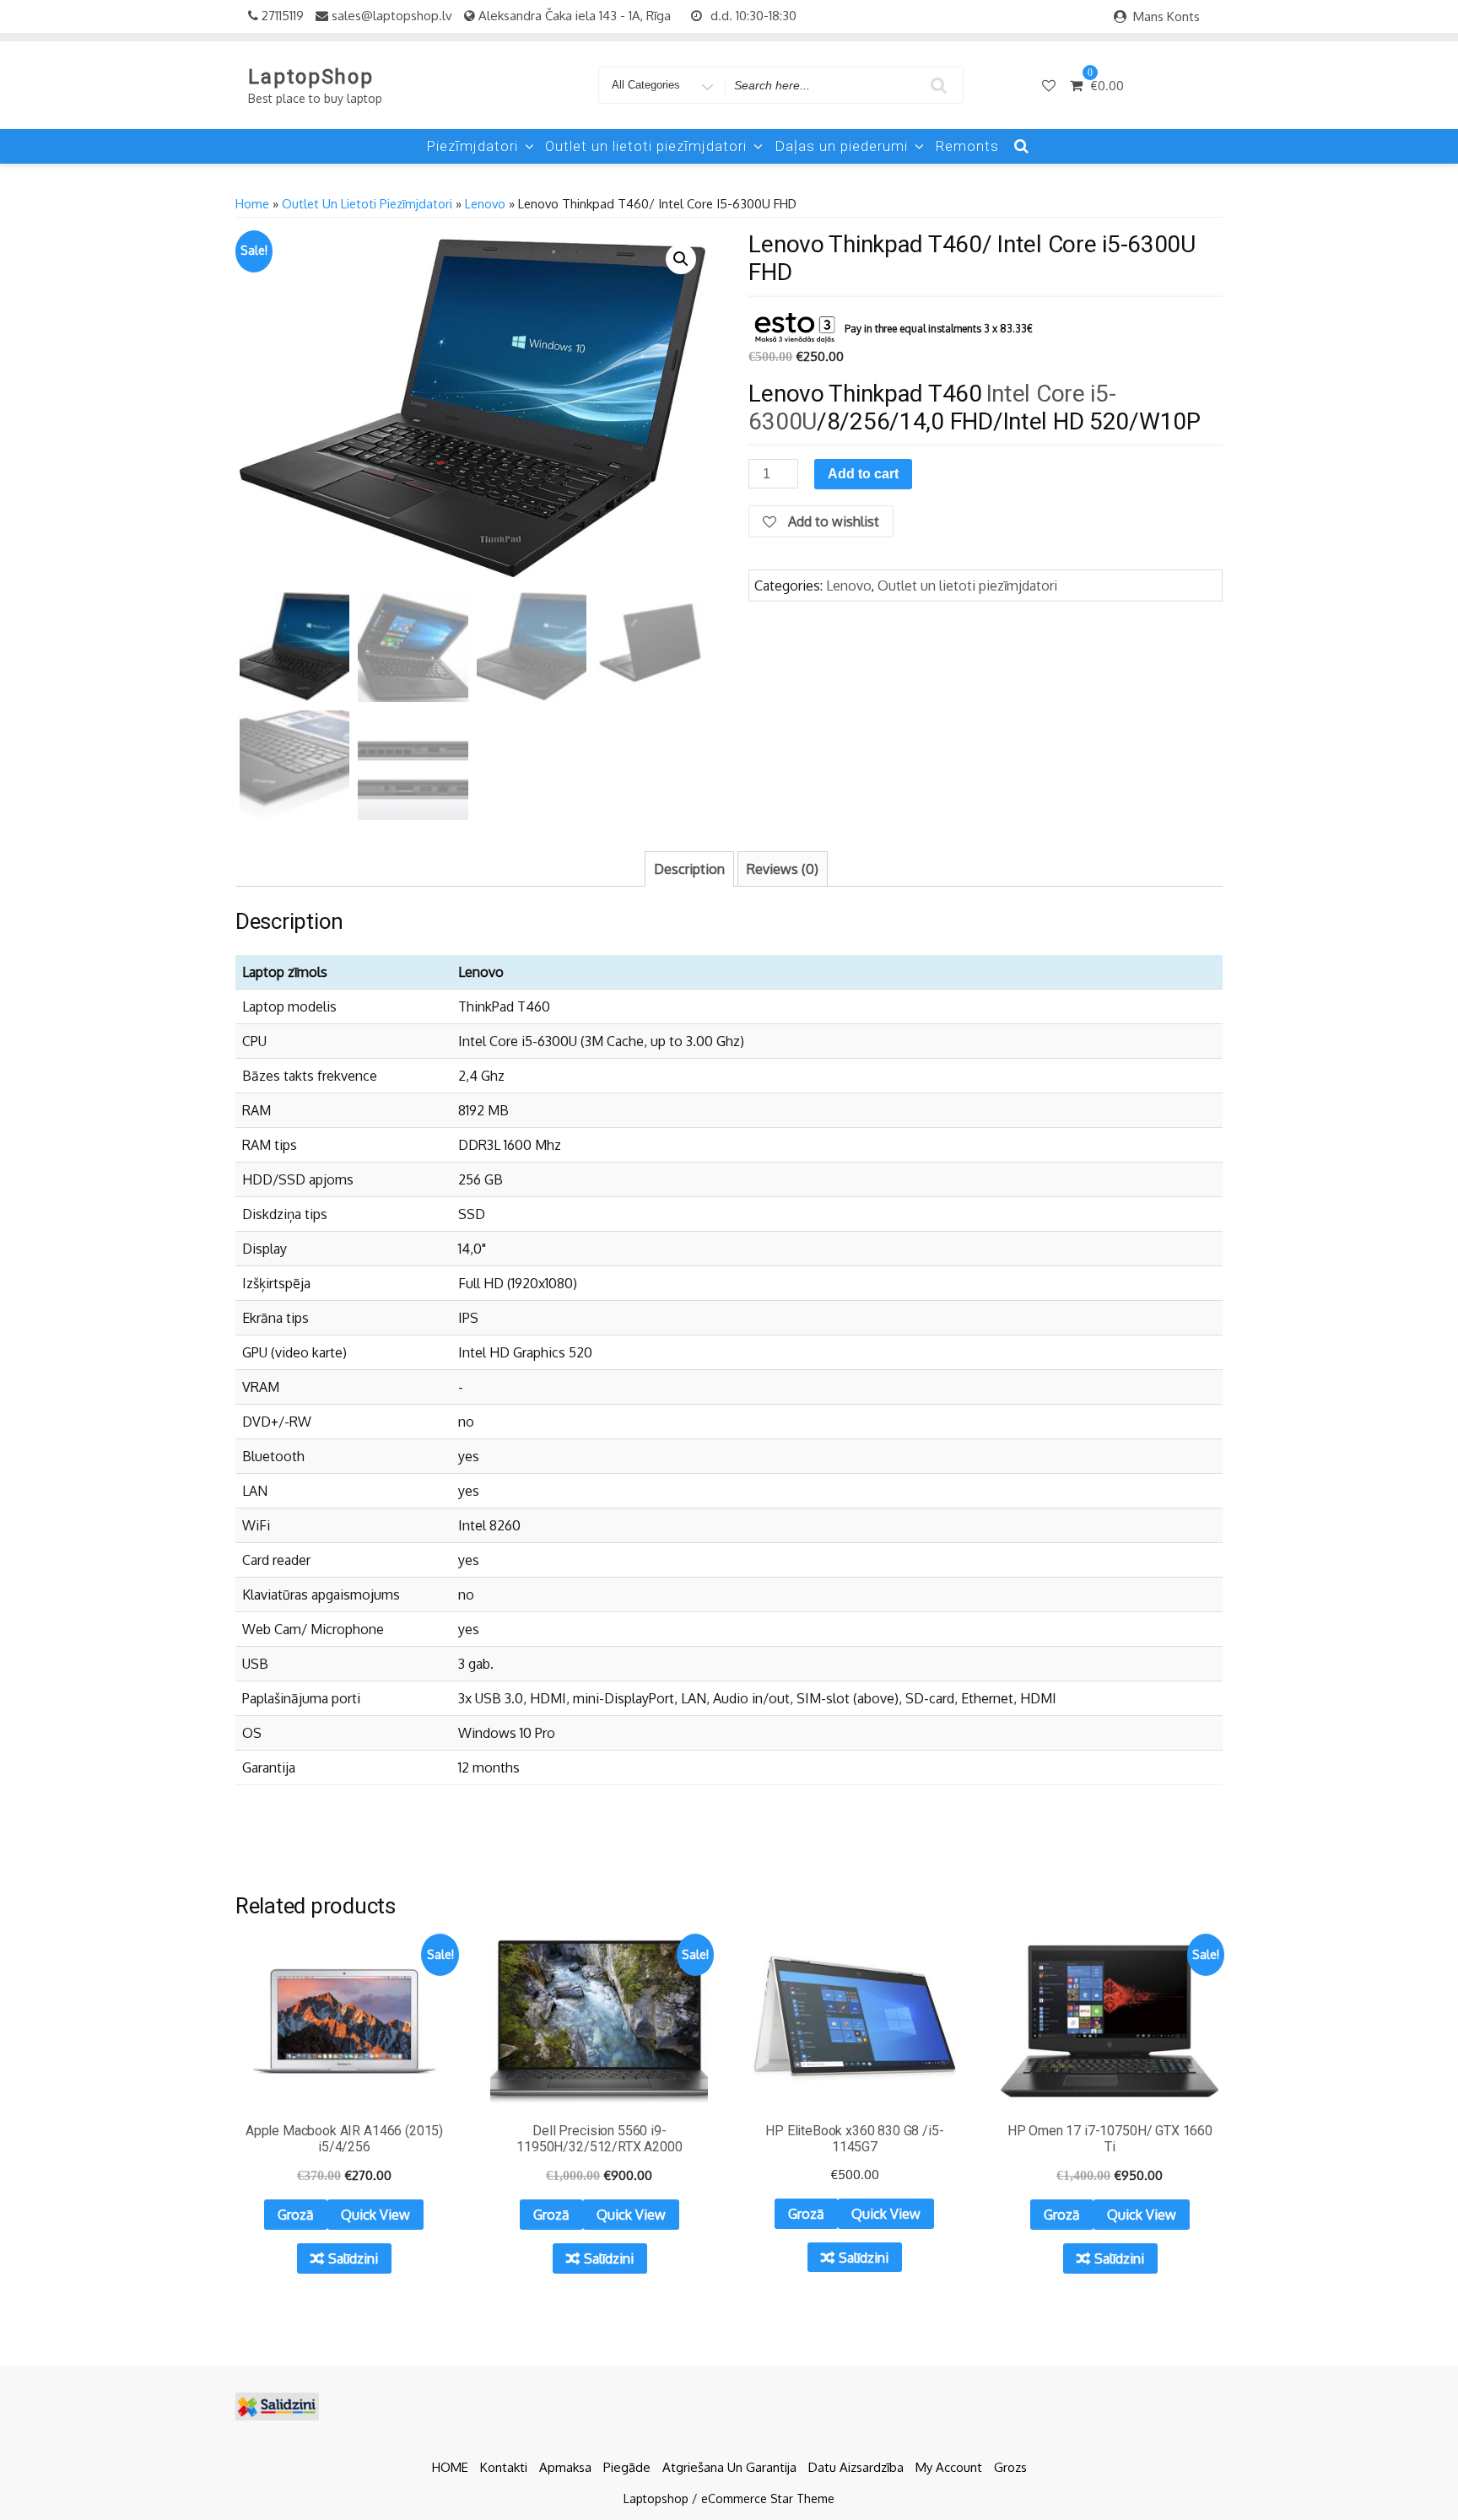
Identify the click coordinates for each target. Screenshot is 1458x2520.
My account (949, 2467)
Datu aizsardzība (856, 2467)
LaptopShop (311, 77)
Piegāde (627, 2467)
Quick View (375, 2215)
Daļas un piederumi (841, 146)
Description (689, 869)
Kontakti (504, 2467)
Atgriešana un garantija (729, 2467)
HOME (450, 2467)
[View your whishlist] (1050, 85)
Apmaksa (565, 2467)
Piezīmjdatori (472, 146)
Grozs (1010, 2467)
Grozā (296, 2215)
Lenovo (485, 203)
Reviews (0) (783, 869)
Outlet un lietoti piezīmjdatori (646, 146)
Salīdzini (353, 2258)
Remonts (967, 146)
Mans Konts (1166, 16)
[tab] (689, 869)
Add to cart (863, 474)
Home (252, 203)
